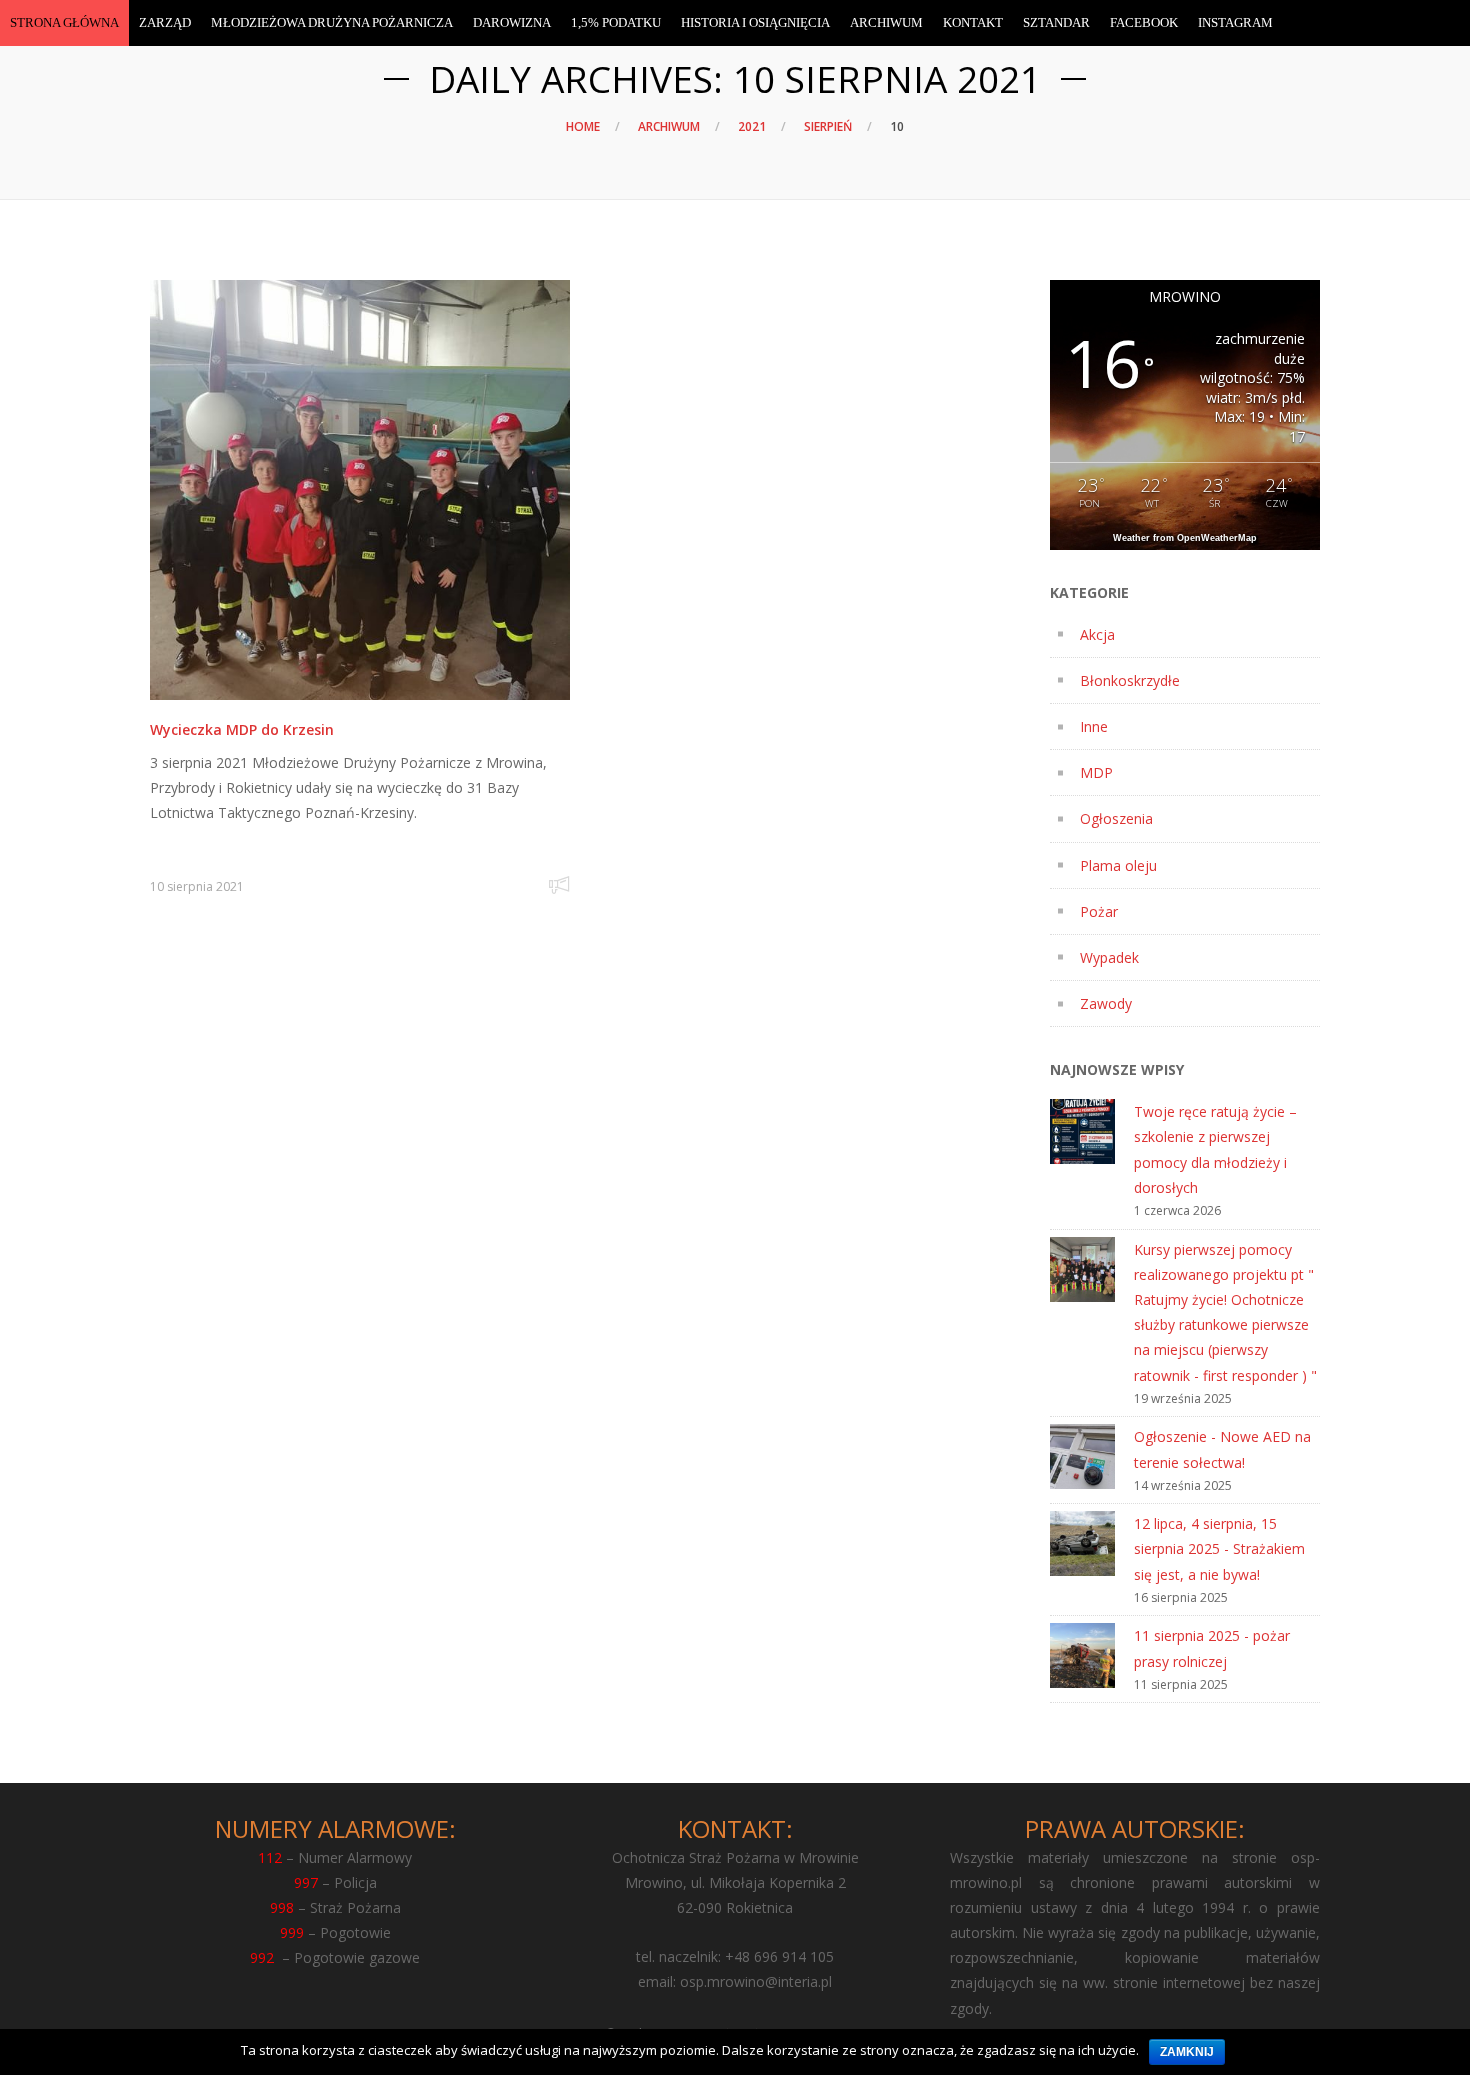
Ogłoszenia (1116, 818)
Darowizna (512, 22)
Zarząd (165, 22)
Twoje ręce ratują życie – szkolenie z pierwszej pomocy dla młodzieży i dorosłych (1215, 1149)
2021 (752, 126)
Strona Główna (64, 22)
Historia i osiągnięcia (755, 22)
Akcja (1097, 634)
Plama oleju (1118, 865)
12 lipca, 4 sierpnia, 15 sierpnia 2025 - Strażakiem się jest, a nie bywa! (1219, 1548)
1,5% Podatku (616, 22)
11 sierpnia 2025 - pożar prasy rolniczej (1212, 1648)
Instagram (1235, 22)
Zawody (1106, 1003)
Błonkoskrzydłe (1130, 680)
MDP (1096, 772)
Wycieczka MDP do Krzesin (242, 729)
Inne (1094, 726)
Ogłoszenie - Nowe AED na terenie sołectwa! (1222, 1449)
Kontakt (973, 22)
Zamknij (1187, 2052)
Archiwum (669, 126)
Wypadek (1109, 957)
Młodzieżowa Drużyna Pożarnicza (332, 22)
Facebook (1144, 22)
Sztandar (1056, 22)
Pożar (1099, 911)
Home (583, 126)
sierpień (828, 126)
